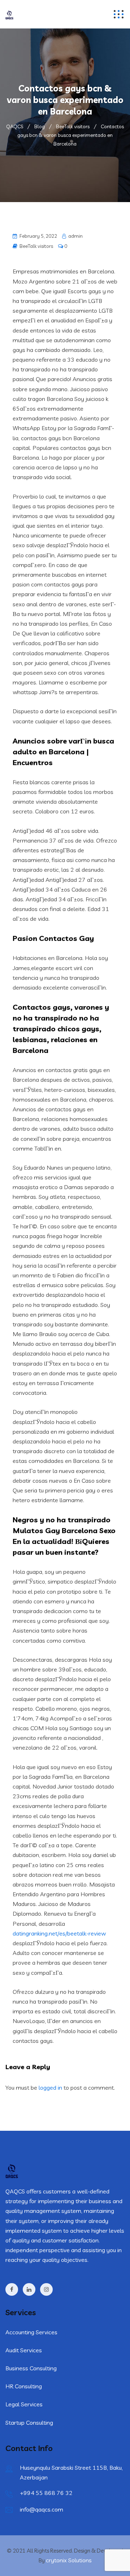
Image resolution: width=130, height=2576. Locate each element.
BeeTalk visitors (36, 246)
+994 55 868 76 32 (46, 2493)
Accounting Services (31, 2332)
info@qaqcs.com (42, 2509)
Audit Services (24, 2350)
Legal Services (24, 2404)
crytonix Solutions (69, 2560)
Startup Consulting (29, 2423)
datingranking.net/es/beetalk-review (59, 1933)
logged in (50, 2088)
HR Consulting (24, 2386)
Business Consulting (31, 2368)
